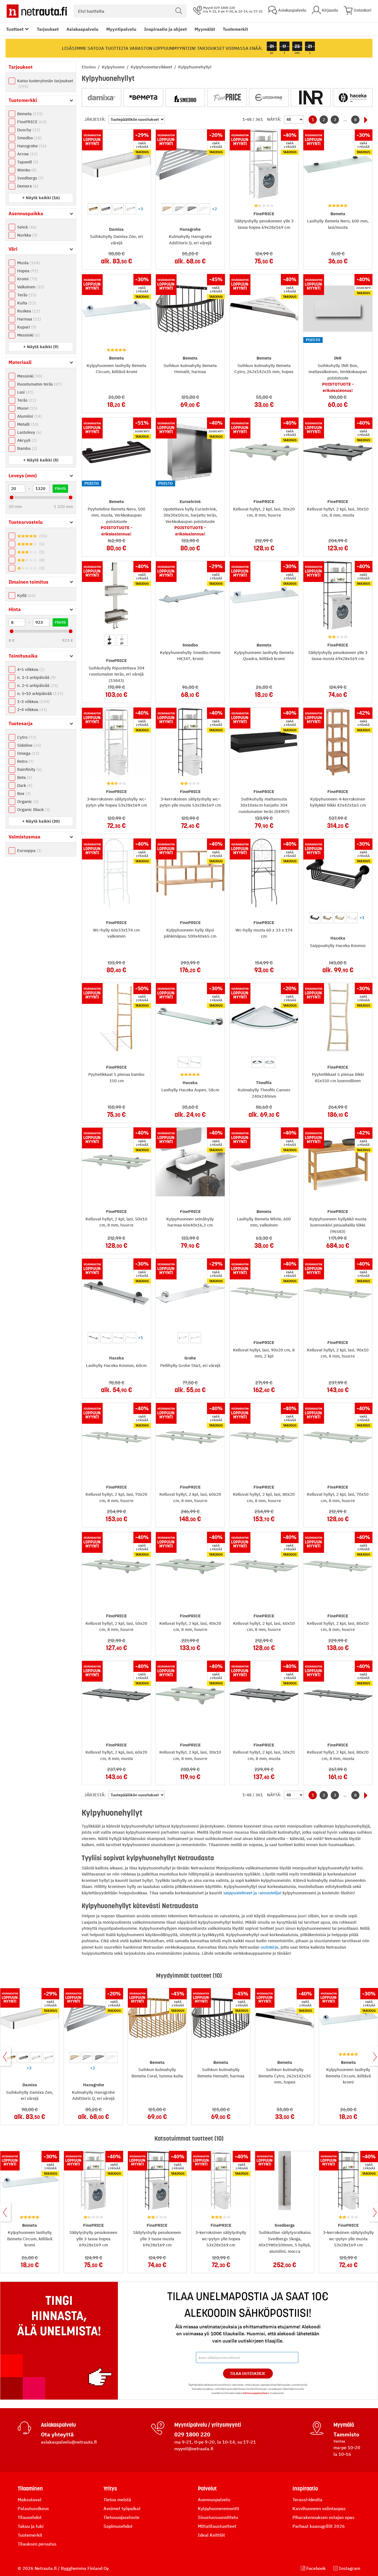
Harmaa (28, 319)
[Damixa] (101, 98)
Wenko (26, 170)
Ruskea (28, 311)
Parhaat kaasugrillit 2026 (319, 2526)
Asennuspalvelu (214, 2500)
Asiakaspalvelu (82, 29)
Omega (28, 753)
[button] (41, 198)
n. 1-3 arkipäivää (36, 677)
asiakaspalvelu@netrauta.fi (69, 2442)
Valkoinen (30, 287)
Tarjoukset (48, 29)
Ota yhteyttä (57, 2434)
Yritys (110, 2488)
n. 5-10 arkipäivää (39, 693)
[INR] (311, 98)
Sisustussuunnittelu (218, 2517)
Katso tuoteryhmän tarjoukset (45, 84)
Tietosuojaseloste (121, 2517)
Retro (25, 761)
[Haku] (179, 11)
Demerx (27, 186)
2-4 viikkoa (31, 710)
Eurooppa (29, 850)
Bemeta (29, 114)
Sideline (29, 745)
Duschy (28, 130)
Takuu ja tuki (31, 2526)
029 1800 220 (192, 2434)
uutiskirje (270, 1947)
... (345, 120)
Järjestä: (95, 119)
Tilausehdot (30, 2517)
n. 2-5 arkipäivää (37, 685)
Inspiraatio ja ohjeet (165, 29)
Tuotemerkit (235, 29)
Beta (24, 777)
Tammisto (346, 2434)
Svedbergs (30, 178)
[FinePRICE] (227, 98)
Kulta (26, 303)
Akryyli (26, 440)
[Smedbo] (185, 98)
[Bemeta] (143, 98)
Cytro (26, 737)
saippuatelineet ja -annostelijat (252, 1893)
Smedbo (29, 138)
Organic (27, 801)
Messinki (28, 335)
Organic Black (33, 810)
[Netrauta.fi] (37, 11)
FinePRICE (31, 122)
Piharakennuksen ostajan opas (323, 2517)
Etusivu (89, 67)
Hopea (27, 271)
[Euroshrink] (269, 98)
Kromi (27, 279)
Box (23, 793)
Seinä (26, 227)
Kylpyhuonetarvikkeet (152, 67)
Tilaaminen (30, 2488)
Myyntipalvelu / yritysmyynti (208, 2425)
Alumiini (29, 416)
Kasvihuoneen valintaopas (319, 2508)
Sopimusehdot (118, 2526)
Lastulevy (29, 432)
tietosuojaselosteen (256, 2393)
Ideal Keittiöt (211, 2535)
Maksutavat (30, 2500)
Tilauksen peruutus (37, 2544)
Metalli (27, 424)
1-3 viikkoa (33, 701)
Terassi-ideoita (307, 2500)
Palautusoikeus (33, 2508)
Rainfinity (29, 769)
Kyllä (26, 595)
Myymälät (205, 29)
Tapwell (27, 162)
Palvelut (207, 2488)
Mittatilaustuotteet (217, 2526)
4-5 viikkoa (30, 669)
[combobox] (130, 11)
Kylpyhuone (114, 67)
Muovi (27, 408)
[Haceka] (353, 98)
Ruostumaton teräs (39, 384)
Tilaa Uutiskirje (248, 2374)
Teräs (26, 295)
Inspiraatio (305, 2488)
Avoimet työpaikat (122, 2508)
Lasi (25, 392)
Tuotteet (15, 29)
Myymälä (344, 2425)
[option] (93, 209)
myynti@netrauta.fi (194, 2449)
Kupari (26, 327)
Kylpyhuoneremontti (218, 2508)
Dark (24, 785)
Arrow (27, 154)
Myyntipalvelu (121, 29)
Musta (28, 263)
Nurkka (27, 235)
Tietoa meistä (117, 2500)
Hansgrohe (31, 146)
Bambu (26, 448)
